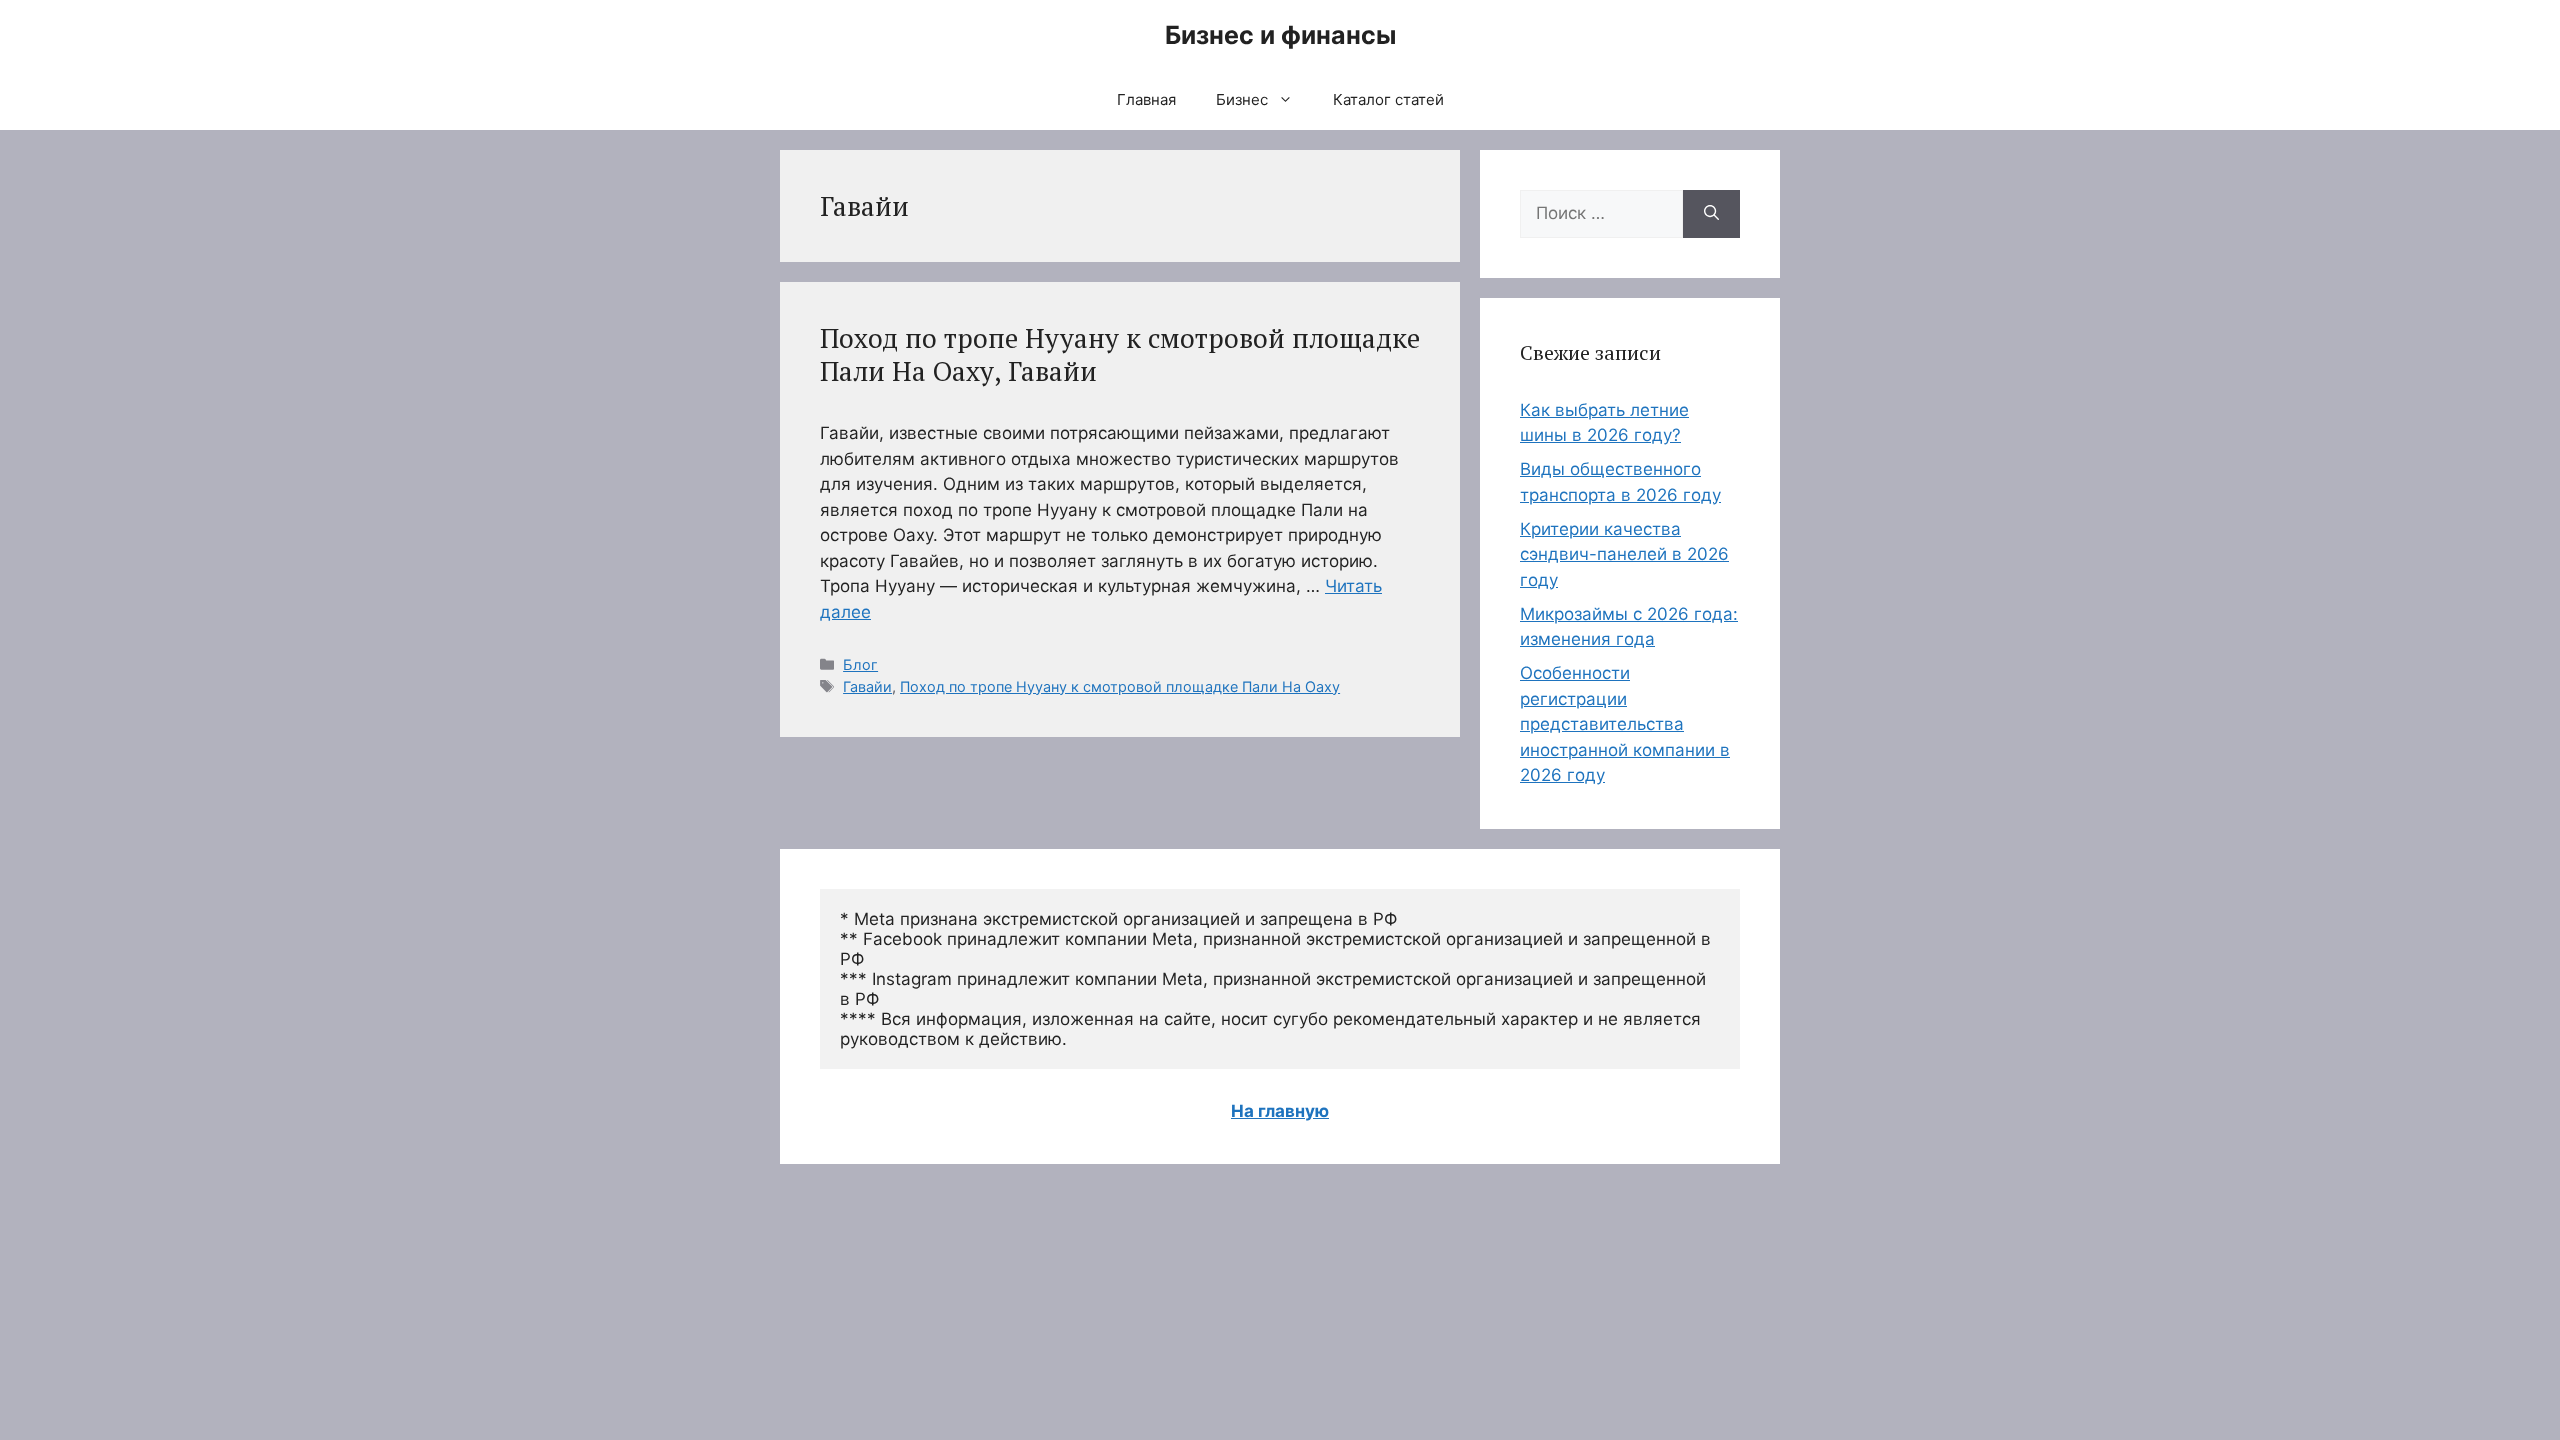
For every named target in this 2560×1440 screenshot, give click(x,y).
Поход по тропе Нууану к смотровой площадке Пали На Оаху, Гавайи (1120, 354)
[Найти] (1711, 214)
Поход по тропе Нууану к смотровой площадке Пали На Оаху (1120, 686)
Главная (1146, 99)
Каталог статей (1388, 99)
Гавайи (867, 686)
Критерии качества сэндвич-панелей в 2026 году (1624, 554)
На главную (1280, 1111)
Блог (860, 664)
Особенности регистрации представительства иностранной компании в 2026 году (1625, 724)
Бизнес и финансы (1280, 35)
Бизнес (1242, 99)
